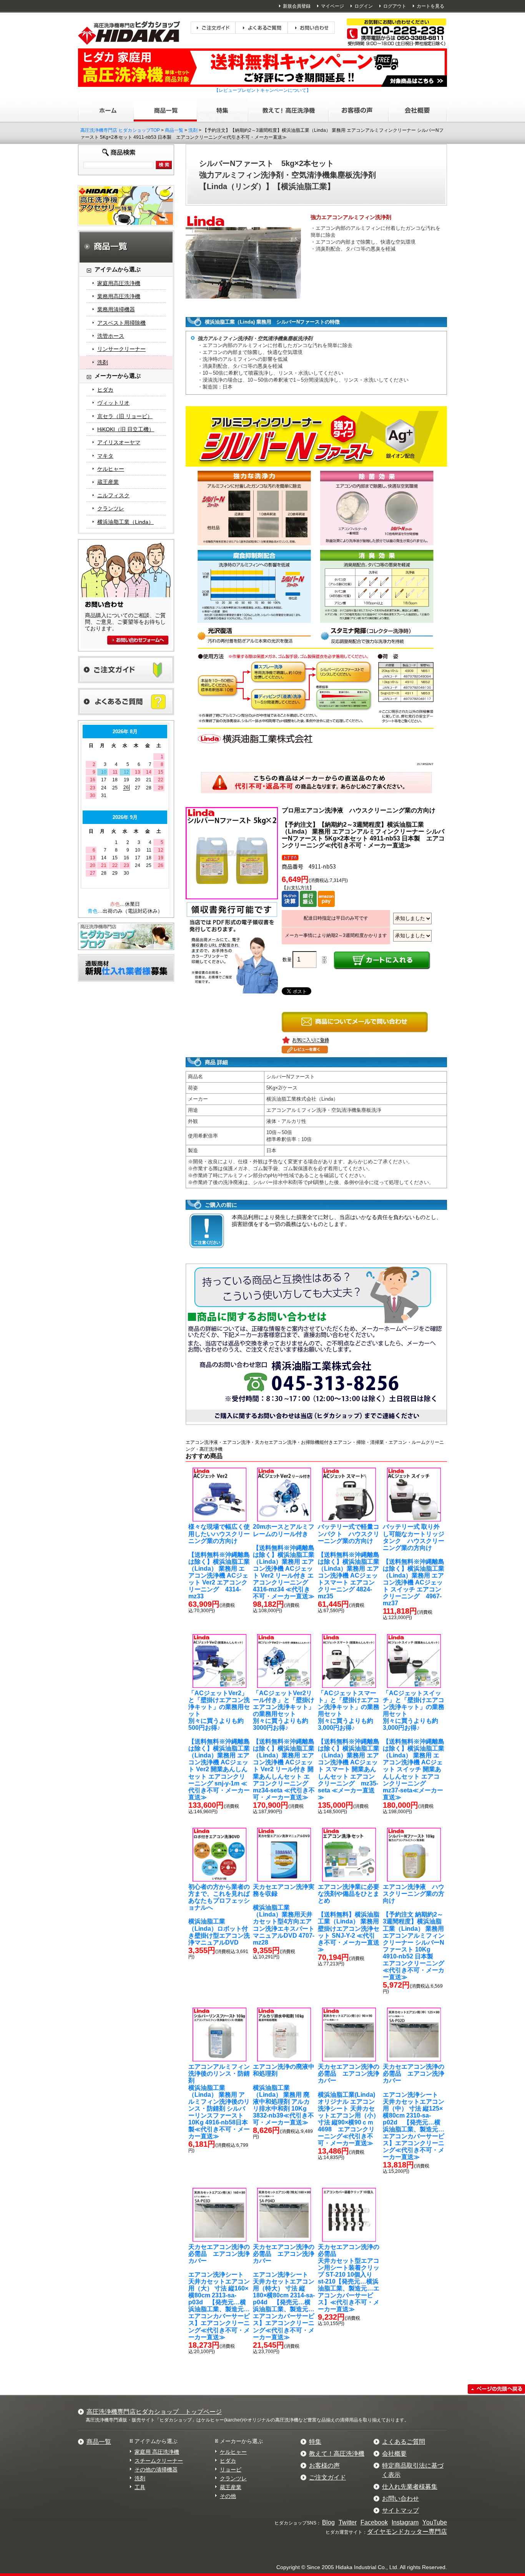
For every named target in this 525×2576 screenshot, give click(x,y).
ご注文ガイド (327, 2477)
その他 (228, 2496)
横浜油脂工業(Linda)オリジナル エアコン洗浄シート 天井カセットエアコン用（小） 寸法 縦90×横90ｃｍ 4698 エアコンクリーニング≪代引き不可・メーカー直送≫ (349, 2105)
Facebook (374, 2522)
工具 (140, 2487)
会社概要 (394, 2454)
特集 (315, 2442)
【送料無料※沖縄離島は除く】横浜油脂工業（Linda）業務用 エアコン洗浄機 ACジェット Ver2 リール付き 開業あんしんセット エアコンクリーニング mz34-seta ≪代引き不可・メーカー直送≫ (284, 1745)
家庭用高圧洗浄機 (119, 283)
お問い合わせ (400, 2499)
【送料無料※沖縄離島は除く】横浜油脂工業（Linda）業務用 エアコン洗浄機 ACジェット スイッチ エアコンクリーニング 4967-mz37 (414, 1565)
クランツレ (111, 508)
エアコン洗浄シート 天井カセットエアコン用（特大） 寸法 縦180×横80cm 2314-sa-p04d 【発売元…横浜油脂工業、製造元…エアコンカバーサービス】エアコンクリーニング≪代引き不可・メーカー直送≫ (284, 2292)
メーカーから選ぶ (241, 2441)
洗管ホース (111, 336)
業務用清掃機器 (116, 309)
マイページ (332, 6)
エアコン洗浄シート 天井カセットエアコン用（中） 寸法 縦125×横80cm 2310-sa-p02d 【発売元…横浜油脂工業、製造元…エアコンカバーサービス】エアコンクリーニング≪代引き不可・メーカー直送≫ (414, 2112)
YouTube (435, 2522)
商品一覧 (174, 130)
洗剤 (193, 130)
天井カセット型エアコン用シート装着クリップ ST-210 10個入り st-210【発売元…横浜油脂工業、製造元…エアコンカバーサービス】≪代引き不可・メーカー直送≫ (349, 2278)
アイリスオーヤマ (119, 442)
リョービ (231, 2470)
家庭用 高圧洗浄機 (157, 2452)
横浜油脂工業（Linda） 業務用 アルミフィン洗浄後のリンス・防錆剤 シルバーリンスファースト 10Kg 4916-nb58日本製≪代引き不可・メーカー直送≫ (219, 2101)
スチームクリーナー (159, 2461)
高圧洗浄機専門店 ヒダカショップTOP (120, 130)
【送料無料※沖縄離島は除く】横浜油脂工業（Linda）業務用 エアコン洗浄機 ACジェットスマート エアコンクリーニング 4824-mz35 (349, 1561)
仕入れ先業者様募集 (410, 2487)
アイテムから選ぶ (156, 2441)
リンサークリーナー (121, 349)
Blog (328, 2522)
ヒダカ (105, 390)
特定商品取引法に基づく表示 (413, 2470)
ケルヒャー (111, 469)
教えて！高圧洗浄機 (337, 2454)
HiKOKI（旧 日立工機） (126, 429)
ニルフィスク (113, 495)
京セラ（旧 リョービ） (125, 416)
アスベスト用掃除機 (121, 323)
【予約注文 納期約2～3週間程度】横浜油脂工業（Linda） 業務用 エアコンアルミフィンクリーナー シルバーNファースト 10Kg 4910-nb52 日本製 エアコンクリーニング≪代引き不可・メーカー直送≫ (414, 1932)
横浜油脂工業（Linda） (125, 522)
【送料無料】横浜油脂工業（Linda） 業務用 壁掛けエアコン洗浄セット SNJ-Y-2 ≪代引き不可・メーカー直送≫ (349, 1918)
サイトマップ (400, 2510)
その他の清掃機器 (156, 2470)
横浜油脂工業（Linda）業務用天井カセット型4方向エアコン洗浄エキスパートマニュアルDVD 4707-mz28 (284, 1915)
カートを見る (430, 6)
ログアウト (395, 6)
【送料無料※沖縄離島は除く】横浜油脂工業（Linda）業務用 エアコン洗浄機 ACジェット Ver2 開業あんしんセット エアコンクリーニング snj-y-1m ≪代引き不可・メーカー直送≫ (219, 1745)
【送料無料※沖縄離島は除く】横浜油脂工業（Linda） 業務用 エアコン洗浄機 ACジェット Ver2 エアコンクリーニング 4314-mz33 (219, 1561)
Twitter (348, 2522)
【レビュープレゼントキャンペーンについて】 (262, 90)
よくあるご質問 (404, 2442)
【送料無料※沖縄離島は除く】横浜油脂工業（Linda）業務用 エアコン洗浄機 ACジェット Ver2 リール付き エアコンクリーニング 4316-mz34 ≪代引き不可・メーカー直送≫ (284, 1561)
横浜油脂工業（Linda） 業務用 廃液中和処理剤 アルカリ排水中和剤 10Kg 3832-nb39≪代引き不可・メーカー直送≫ (284, 2094)
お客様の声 (324, 2466)
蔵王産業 (108, 482)
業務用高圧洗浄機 (119, 296)
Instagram (405, 2522)
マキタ (105, 456)
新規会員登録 (297, 6)
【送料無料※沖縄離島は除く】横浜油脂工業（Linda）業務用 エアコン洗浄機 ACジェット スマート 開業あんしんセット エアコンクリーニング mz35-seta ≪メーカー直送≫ (349, 1745)
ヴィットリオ (113, 403)
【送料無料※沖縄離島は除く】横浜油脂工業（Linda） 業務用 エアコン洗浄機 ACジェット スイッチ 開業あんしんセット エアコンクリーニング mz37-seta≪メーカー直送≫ (414, 1745)
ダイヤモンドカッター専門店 (407, 2532)
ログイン (364, 6)
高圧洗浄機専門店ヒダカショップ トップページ (154, 2412)
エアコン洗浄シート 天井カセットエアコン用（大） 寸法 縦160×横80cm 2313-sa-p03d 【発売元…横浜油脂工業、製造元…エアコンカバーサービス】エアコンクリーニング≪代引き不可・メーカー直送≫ (219, 2292)
